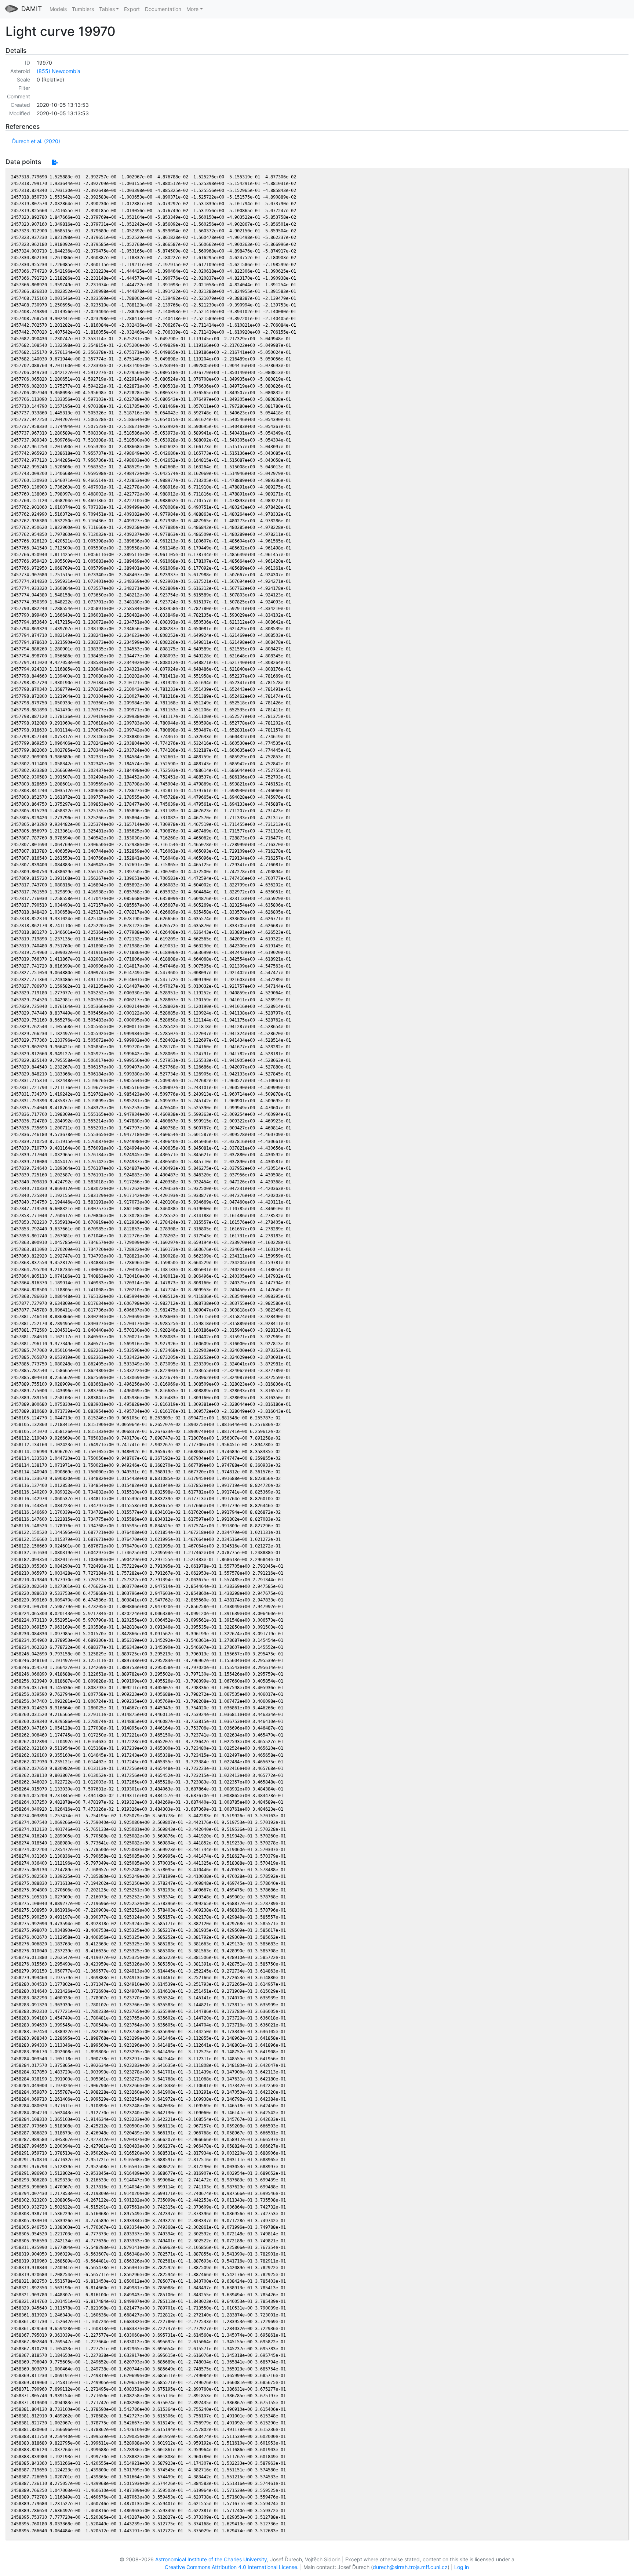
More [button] (192, 9)
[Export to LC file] (55, 162)
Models (58, 9)
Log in (462, 2567)
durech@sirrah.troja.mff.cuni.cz (410, 2567)
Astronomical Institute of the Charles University (211, 2559)
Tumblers (83, 9)
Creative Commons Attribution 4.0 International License (231, 2567)
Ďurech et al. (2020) (36, 141)
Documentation (163, 9)
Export (132, 9)
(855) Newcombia (59, 71)
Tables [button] (107, 9)
